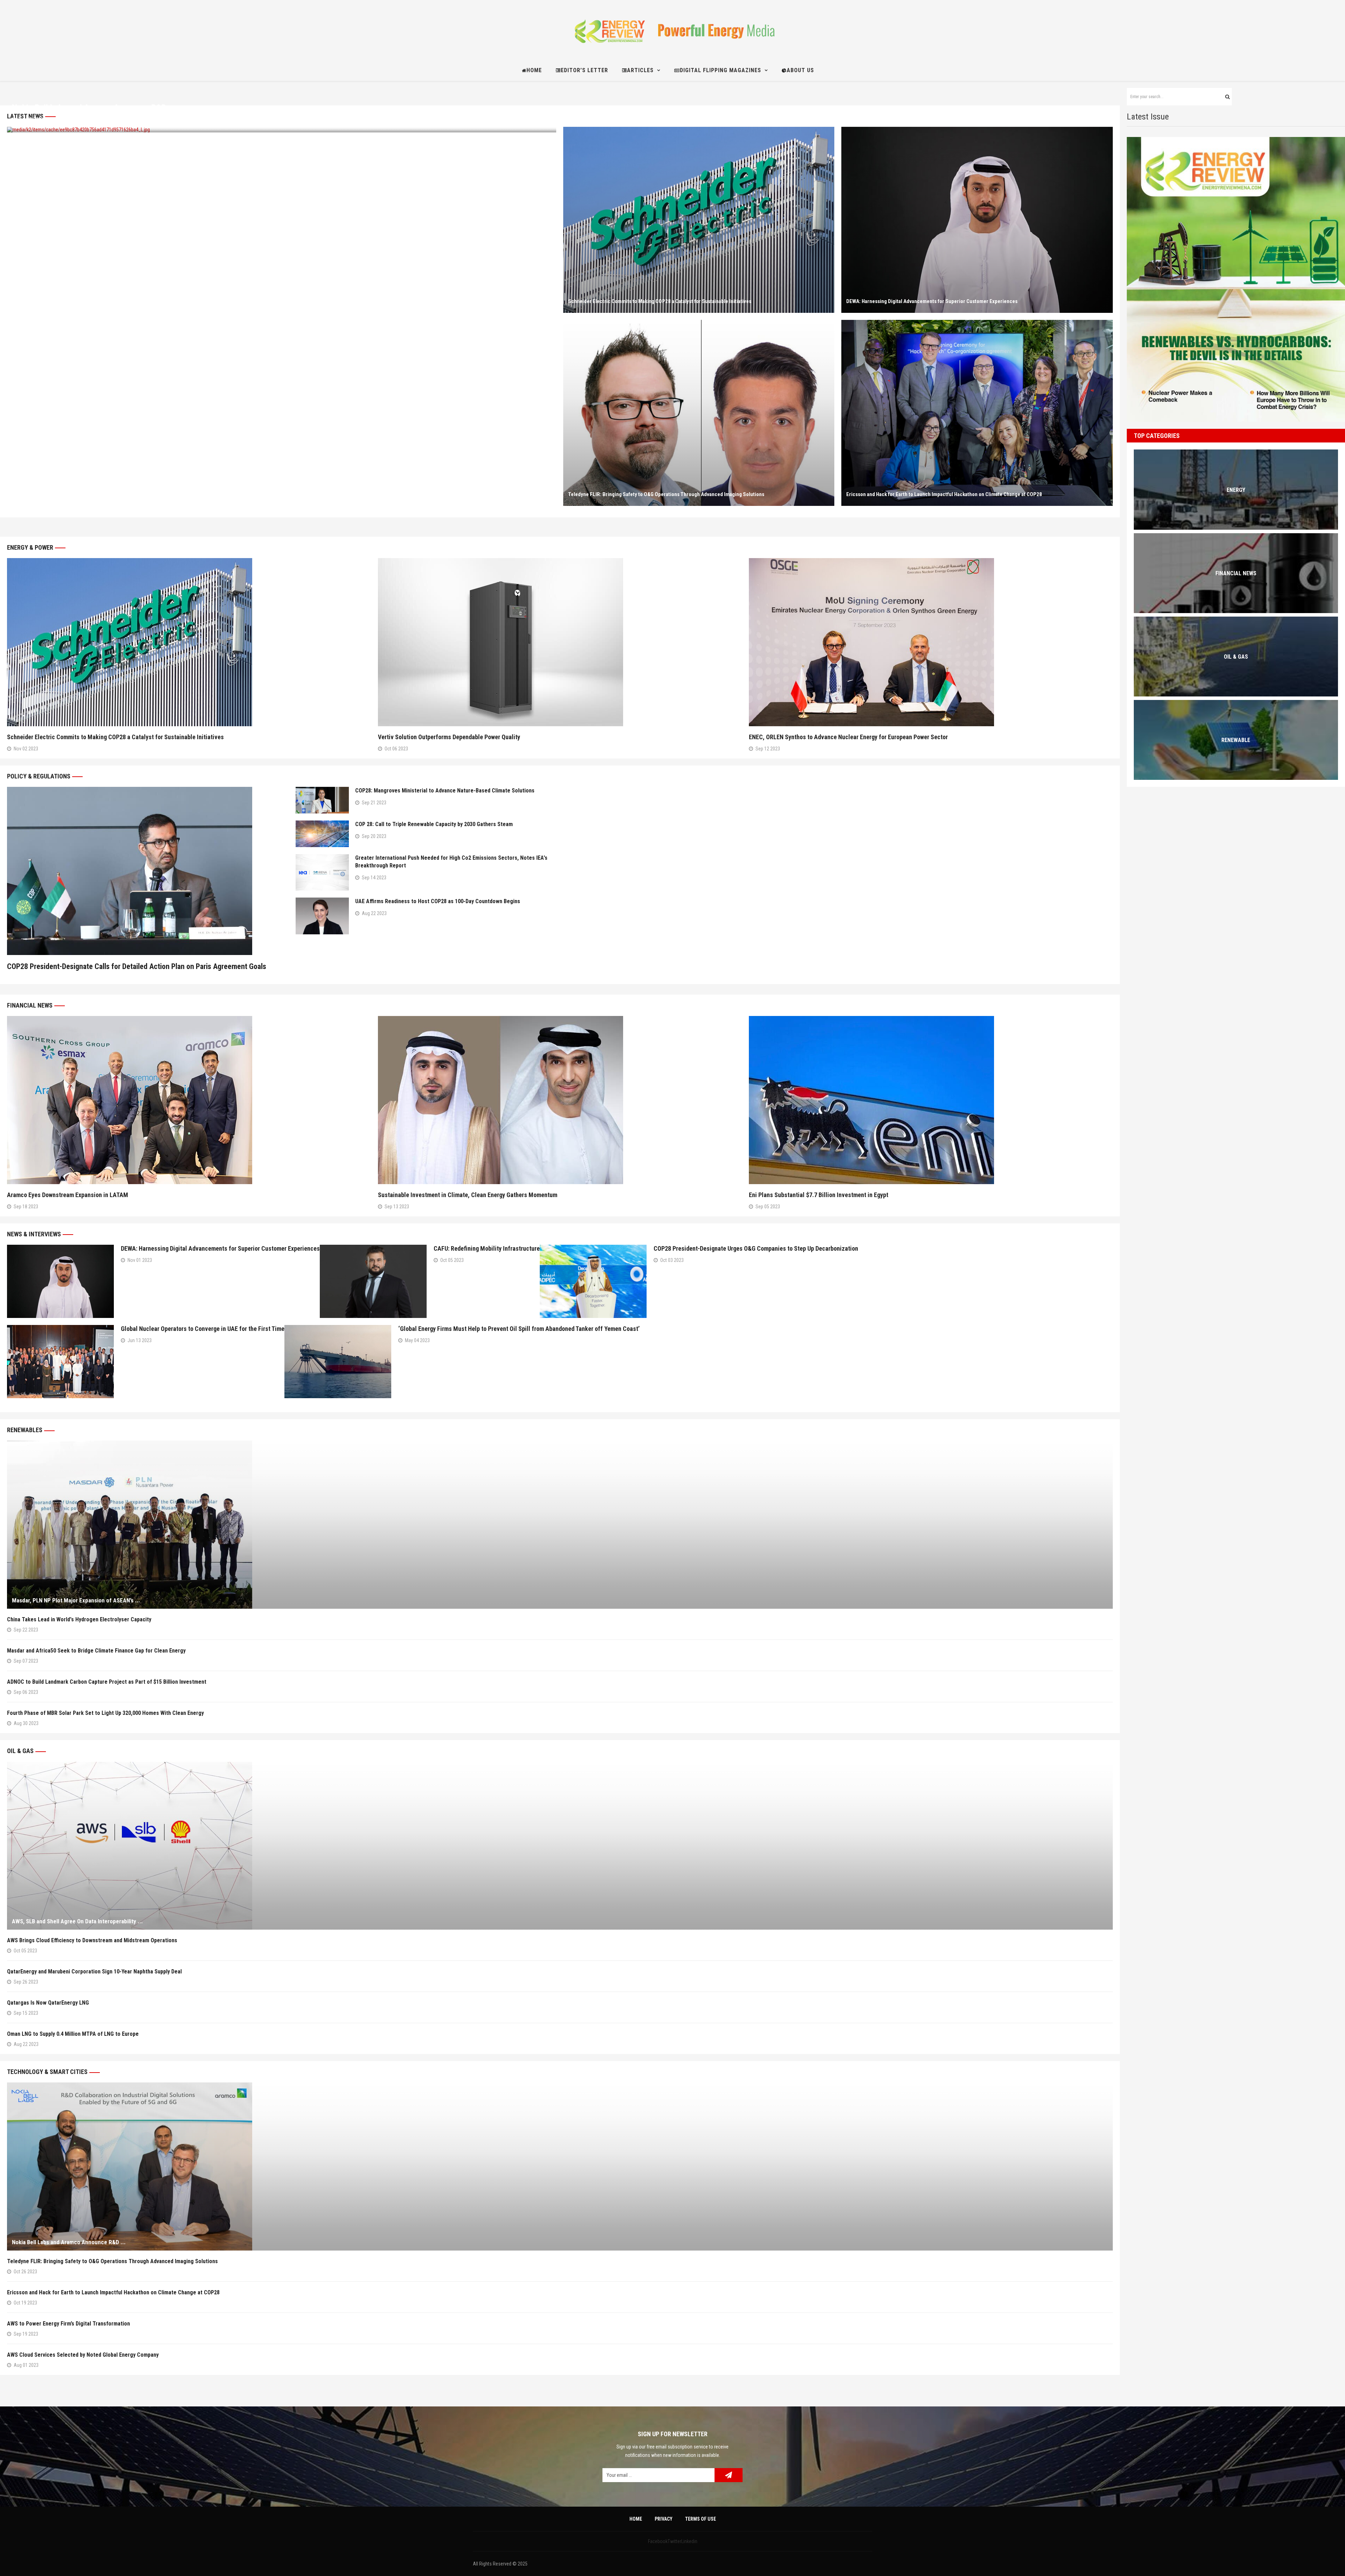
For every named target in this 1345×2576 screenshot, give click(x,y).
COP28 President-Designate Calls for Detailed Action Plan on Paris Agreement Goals (137, 966)
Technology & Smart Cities (47, 2072)
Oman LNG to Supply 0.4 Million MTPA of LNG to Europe (73, 2034)
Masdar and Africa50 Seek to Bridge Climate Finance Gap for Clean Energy (96, 1651)
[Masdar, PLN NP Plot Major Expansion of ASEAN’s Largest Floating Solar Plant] (560, 1525)
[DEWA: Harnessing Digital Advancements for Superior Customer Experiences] (977, 220)
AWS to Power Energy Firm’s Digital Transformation (70, 2324)
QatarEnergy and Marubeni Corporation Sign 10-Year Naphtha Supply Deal (94, 1972)
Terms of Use (701, 2519)
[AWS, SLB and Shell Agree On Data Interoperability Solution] (560, 1846)
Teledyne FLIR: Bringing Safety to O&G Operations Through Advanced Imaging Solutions (666, 494)
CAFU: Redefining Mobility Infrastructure (487, 1248)
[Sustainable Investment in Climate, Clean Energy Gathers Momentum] (560, 1100)
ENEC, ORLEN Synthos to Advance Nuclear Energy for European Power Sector (848, 737)
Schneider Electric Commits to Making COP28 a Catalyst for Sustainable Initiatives (660, 301)
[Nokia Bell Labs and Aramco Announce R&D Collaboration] (560, 2166)
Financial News (30, 1005)
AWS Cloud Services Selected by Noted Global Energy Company (83, 2355)
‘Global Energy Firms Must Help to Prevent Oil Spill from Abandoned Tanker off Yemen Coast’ (519, 1329)
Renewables (25, 1430)
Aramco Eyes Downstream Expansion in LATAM (68, 1195)
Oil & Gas (20, 1751)
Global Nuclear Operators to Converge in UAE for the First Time (203, 1329)
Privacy (664, 2519)
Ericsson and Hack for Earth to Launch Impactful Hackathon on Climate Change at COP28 (944, 494)
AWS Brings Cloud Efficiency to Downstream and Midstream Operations (92, 1940)
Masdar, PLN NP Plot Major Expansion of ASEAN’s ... (76, 1600)
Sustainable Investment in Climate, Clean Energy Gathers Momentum (468, 1195)
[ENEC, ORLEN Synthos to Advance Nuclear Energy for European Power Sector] (931, 642)
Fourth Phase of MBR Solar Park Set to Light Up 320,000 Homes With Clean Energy (107, 1713)
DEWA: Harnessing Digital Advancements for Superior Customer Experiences (932, 301)
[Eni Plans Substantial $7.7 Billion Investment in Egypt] (931, 1100)
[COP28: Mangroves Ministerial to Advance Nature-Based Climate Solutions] (322, 800)
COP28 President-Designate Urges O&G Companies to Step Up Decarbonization (756, 1248)
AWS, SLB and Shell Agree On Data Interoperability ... (77, 1921)
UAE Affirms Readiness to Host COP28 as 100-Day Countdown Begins (438, 901)
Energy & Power (30, 547)
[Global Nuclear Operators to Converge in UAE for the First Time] (60, 1362)
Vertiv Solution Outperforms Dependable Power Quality (449, 737)
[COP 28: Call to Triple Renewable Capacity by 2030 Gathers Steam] (322, 834)
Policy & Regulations (39, 776)
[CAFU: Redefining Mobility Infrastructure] (373, 1281)
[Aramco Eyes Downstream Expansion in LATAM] (189, 1100)
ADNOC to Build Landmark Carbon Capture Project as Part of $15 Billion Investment (107, 1682)
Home (636, 2519)
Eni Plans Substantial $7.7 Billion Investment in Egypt (819, 1195)
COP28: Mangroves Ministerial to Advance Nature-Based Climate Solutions (445, 791)
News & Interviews (34, 1234)
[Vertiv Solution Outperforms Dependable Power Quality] (560, 642)
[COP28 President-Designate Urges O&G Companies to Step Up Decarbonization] (593, 1281)
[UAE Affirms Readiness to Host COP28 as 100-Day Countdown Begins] (322, 916)
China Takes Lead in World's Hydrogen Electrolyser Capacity (79, 1619)
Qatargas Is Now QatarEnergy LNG (48, 2003)
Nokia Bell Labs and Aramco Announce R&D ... (94, 108)
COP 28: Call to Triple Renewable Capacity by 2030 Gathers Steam (434, 824)
